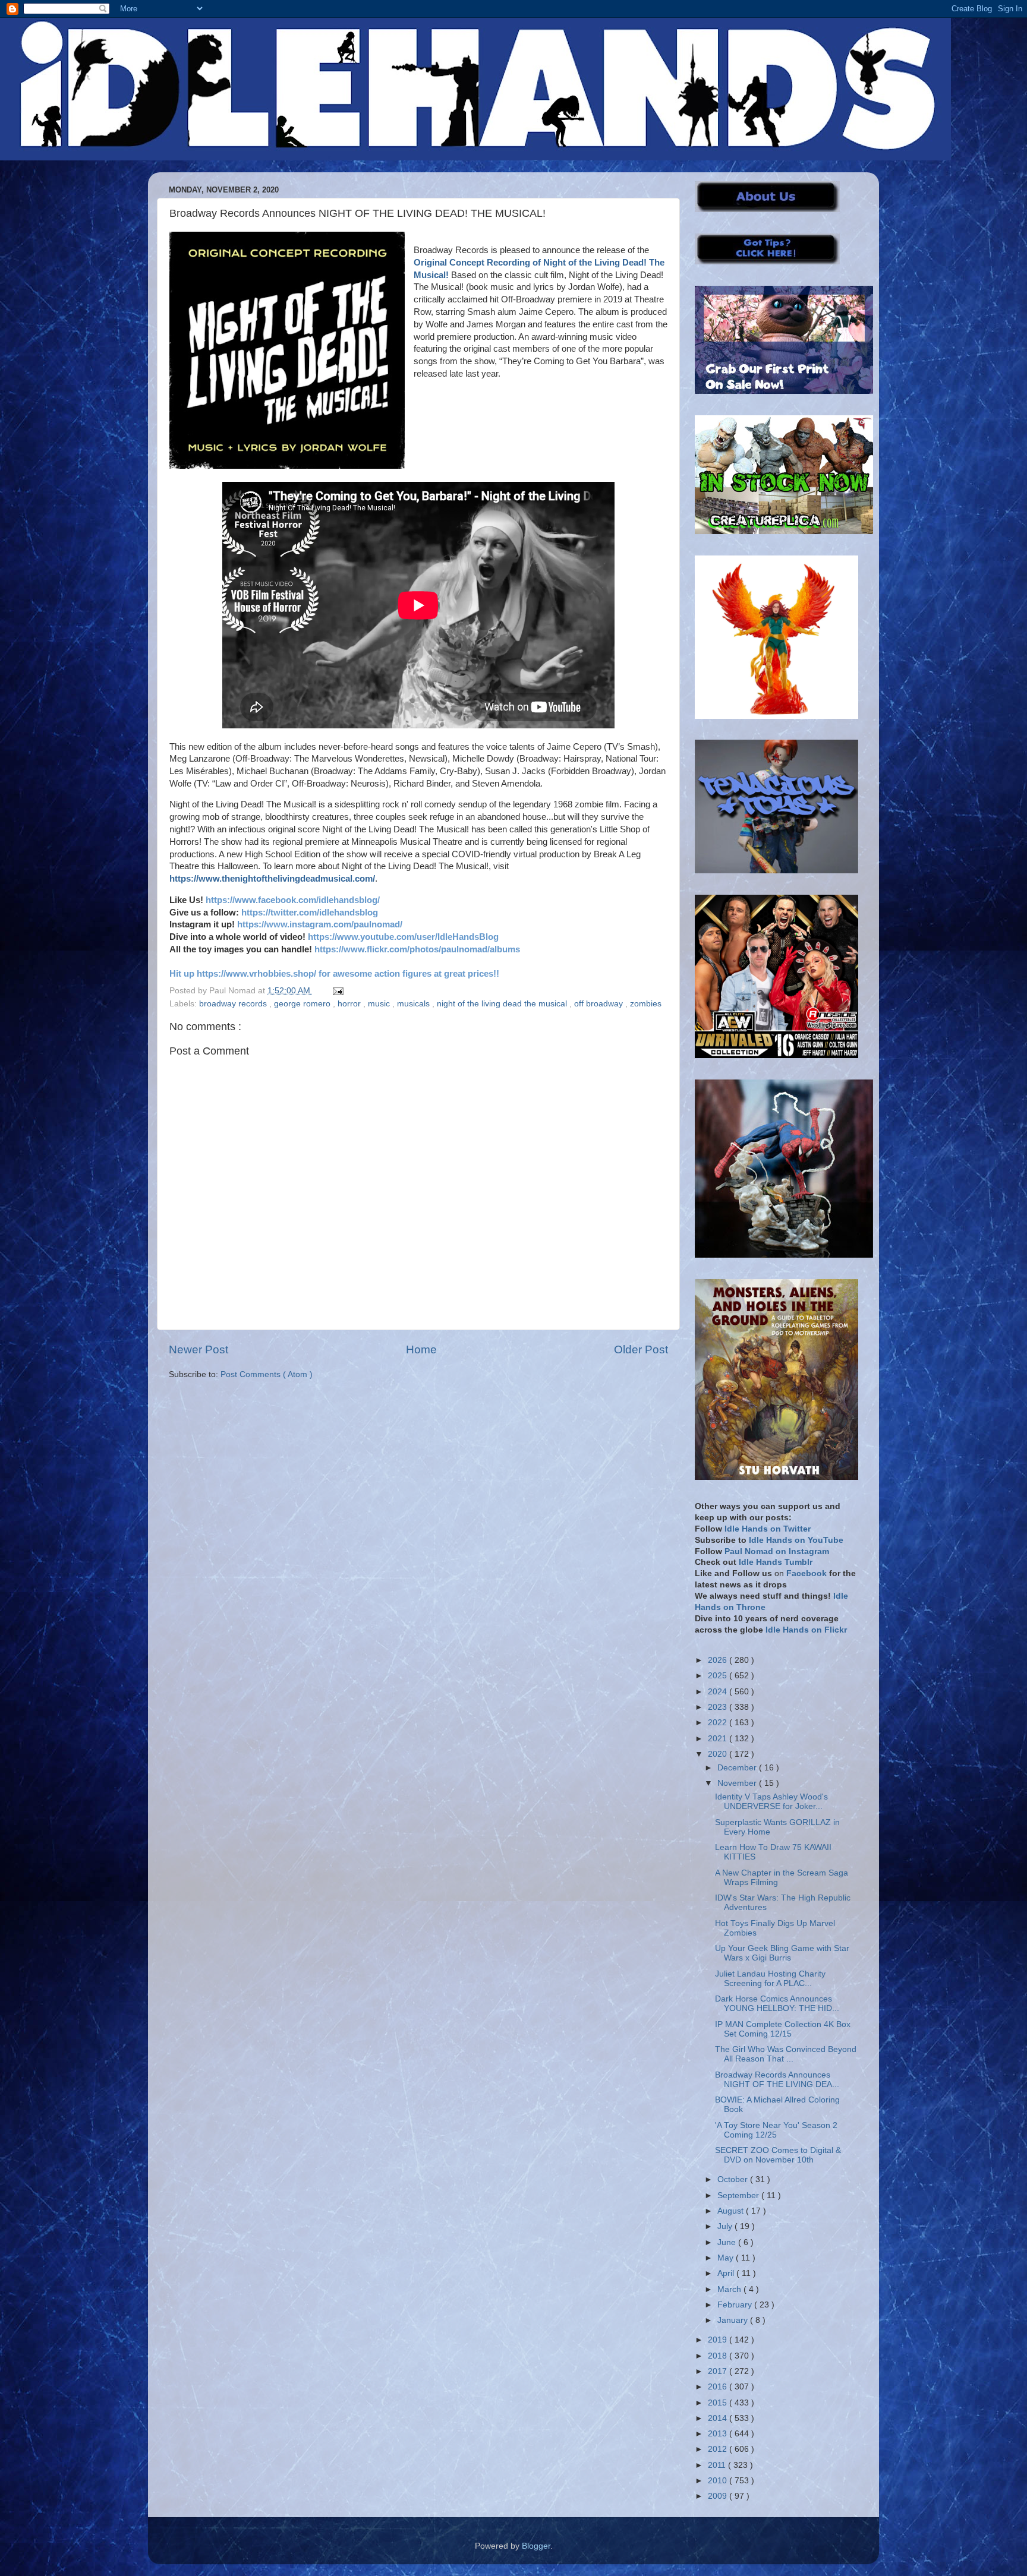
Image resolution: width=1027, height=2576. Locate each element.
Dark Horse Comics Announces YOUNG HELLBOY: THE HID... (777, 2004)
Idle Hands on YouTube (796, 1540)
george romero (303, 1004)
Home (421, 1349)
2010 (719, 2481)
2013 (719, 2434)
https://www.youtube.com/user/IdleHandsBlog (403, 937)
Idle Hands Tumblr (776, 1562)
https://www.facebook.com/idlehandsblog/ (293, 900)
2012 (719, 2449)
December (738, 1768)
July (726, 2226)
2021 (719, 1739)
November (738, 1783)
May (727, 2258)
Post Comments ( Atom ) (267, 1374)
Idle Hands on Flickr (806, 1630)
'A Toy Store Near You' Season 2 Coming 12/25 (776, 2130)
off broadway (600, 1004)
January (734, 2320)
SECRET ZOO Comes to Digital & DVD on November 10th (778, 2155)
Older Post (641, 1349)
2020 (719, 1754)
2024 (719, 1692)
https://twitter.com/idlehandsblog (310, 913)
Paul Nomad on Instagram (777, 1551)
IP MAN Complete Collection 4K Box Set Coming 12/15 (783, 2029)
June (728, 2242)
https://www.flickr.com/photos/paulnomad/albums (417, 949)
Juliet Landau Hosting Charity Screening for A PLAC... (770, 1979)
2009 (719, 2496)
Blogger (536, 2546)
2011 (718, 2465)
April (727, 2273)
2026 (719, 1660)
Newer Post (199, 1349)
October (734, 2179)
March (730, 2289)
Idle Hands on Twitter (768, 1529)
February (736, 2305)
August (732, 2211)
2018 (719, 2356)
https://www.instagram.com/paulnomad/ (320, 924)
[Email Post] (336, 991)
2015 (719, 2403)
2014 (719, 2418)
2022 (719, 1723)
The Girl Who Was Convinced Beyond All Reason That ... (786, 2054)
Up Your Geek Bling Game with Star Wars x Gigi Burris (782, 1953)
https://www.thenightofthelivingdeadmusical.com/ (272, 879)
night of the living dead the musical (503, 1004)
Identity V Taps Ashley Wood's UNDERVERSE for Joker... (771, 1802)
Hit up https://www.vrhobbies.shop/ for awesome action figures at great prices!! (334, 974)
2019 (719, 2340)
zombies (646, 1004)
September (739, 2195)
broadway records (234, 1004)
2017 (719, 2371)
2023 (719, 1707)
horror (350, 1004)
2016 (719, 2387)
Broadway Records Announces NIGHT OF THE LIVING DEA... (777, 2080)
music (380, 1004)
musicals (415, 1004)
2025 (719, 1676)
